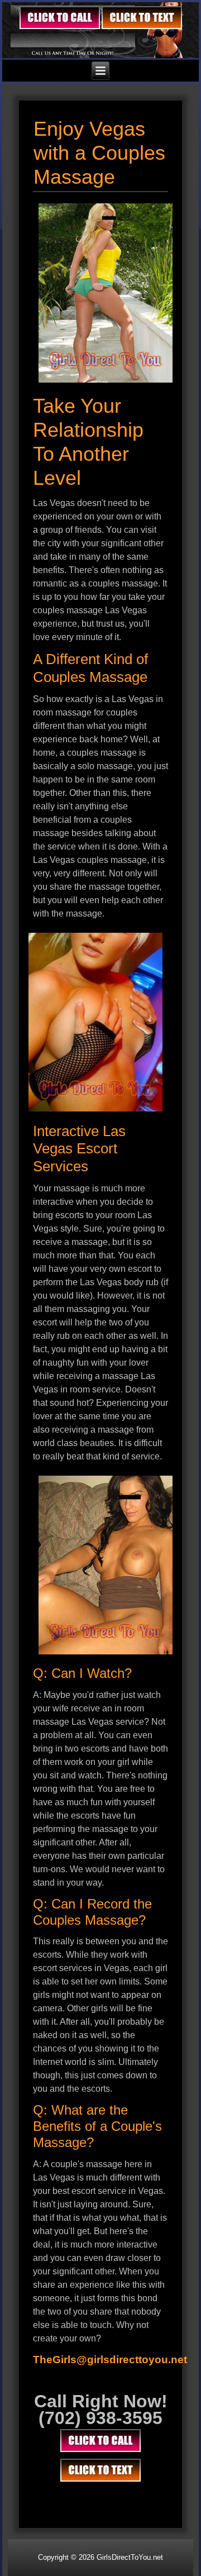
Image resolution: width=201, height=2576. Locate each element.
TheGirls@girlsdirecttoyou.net (110, 2360)
